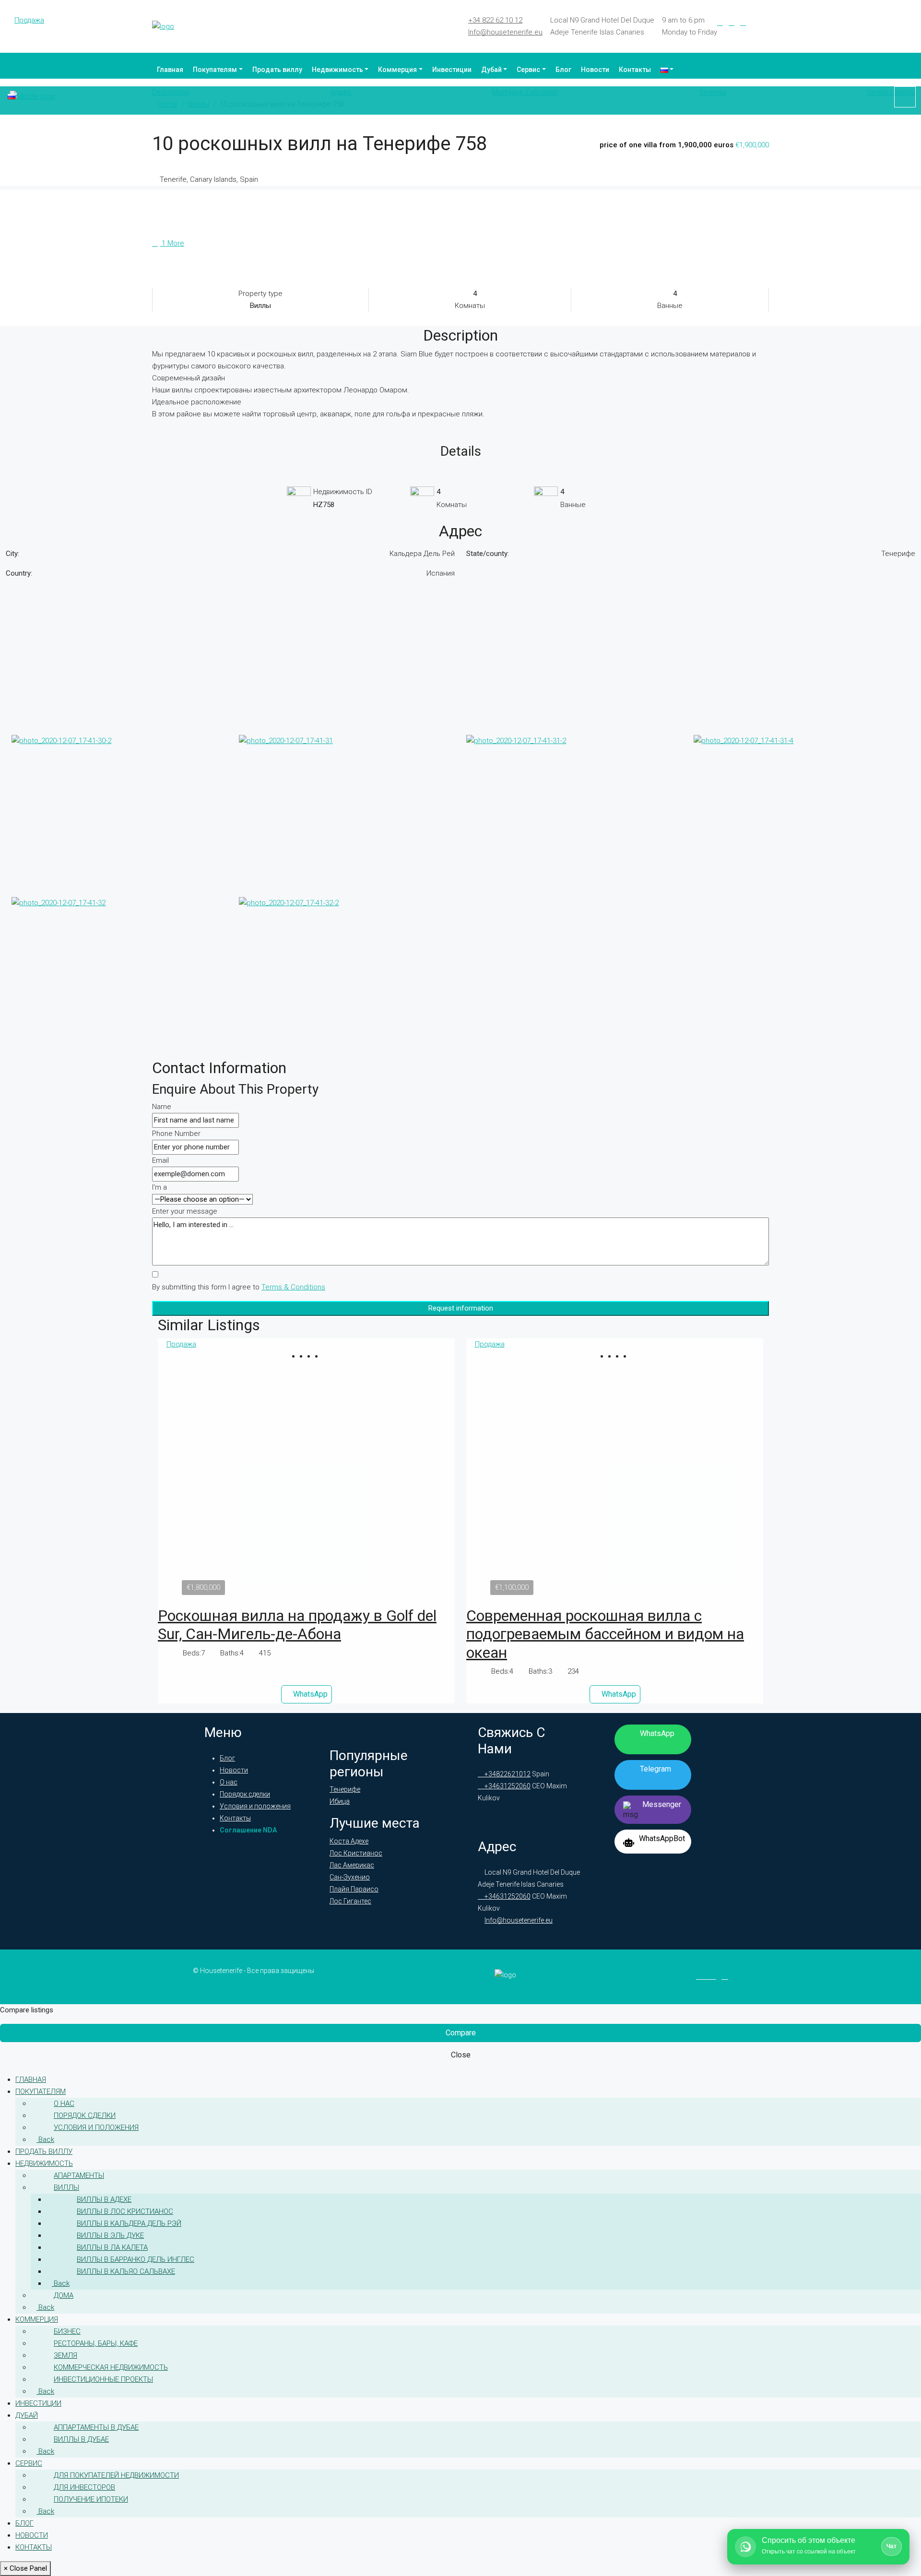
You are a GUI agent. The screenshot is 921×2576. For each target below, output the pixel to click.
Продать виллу (277, 70)
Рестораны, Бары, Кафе (96, 2343)
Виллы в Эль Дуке (110, 2235)
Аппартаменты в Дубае (96, 2427)
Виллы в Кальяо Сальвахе (126, 2271)
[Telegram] (755, 23)
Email (160, 1160)
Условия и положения (255, 1806)
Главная (170, 70)
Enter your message (185, 1211)
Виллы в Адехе (104, 2199)
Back (45, 2139)
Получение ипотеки (91, 2499)
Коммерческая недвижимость (111, 2367)
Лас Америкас (352, 1865)
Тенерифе (345, 1789)
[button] (303, 1356)
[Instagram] (743, 23)
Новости (595, 70)
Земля (65, 2355)
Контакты (635, 70)
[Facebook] (720, 23)
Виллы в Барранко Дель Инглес (136, 2259)
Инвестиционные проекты (103, 2379)
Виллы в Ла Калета (112, 2247)
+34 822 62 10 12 (495, 20)
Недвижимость (337, 70)
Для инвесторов (84, 2487)
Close (461, 2055)
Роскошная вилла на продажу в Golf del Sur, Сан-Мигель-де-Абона (297, 1625)
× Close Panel (25, 2568)
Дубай (491, 70)
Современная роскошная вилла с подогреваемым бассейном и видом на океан (605, 1634)
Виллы (66, 2187)
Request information (461, 1308)
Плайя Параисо (354, 1889)
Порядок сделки (245, 1794)
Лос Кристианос (356, 1853)
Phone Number (176, 1134)
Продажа (29, 20)
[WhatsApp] (766, 23)
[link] (307, 1475)
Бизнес (67, 2331)
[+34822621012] (905, 97)
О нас (229, 1782)
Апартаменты (79, 2175)
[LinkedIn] (732, 23)
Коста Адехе (349, 1841)
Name (162, 1107)
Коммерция (397, 70)
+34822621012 (507, 1774)
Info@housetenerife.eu (505, 32)
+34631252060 (507, 1786)
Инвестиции (452, 70)
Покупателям (215, 70)
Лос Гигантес (350, 1901)
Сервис (528, 70)
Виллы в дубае (81, 2439)
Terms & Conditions (293, 1287)
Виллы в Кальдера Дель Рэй (129, 2223)
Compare (461, 2033)
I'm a (159, 1187)
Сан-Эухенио (350, 1877)
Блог (563, 70)
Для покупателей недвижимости (116, 2475)
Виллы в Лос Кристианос (125, 2211)
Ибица (340, 1801)
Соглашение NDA (248, 1830)
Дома (64, 2295)
